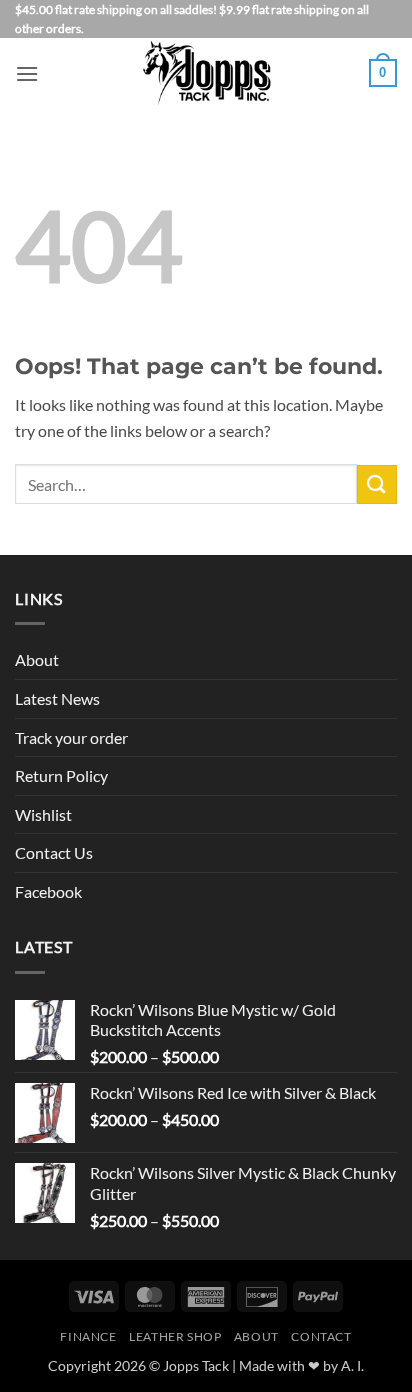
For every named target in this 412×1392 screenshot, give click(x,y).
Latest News (57, 698)
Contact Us (54, 852)
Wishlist (43, 814)
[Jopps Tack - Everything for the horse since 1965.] (206, 73)
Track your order (71, 737)
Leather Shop (175, 1336)
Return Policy (61, 775)
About (37, 659)
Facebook (48, 891)
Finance (88, 1336)
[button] (27, 73)
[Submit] (377, 484)
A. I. (352, 1365)
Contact (321, 1336)
